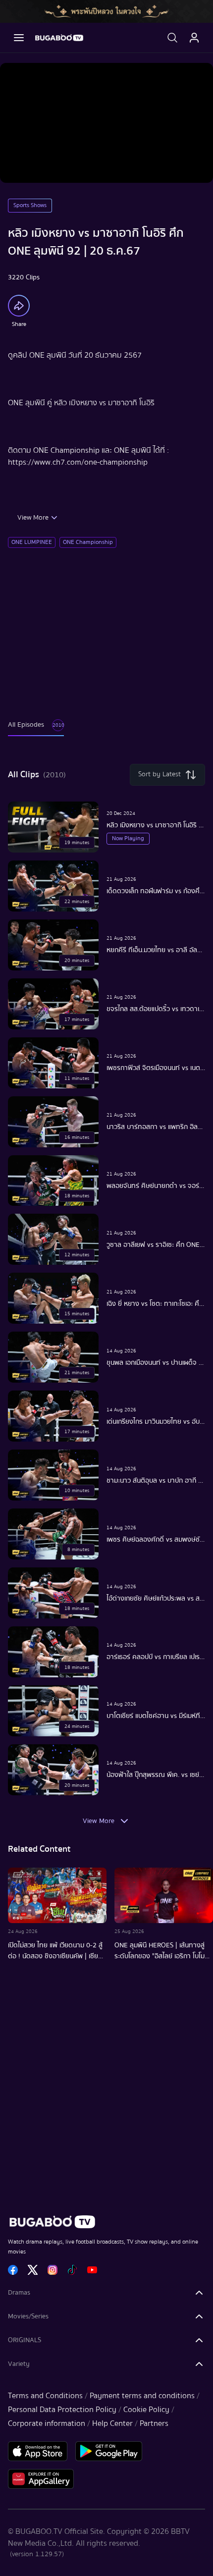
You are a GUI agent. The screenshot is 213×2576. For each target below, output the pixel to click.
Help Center (112, 2423)
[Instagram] (53, 2270)
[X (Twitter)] (33, 2270)
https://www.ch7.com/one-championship (78, 462)
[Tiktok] (72, 2270)
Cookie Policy (146, 2410)
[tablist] (36, 730)
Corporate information (47, 2423)
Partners (154, 2423)
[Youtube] (92, 2270)
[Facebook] (13, 2270)
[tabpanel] (106, 1297)
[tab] (36, 730)
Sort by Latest (160, 774)
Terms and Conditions (45, 2396)
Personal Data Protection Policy (62, 2410)
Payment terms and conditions (142, 2396)
